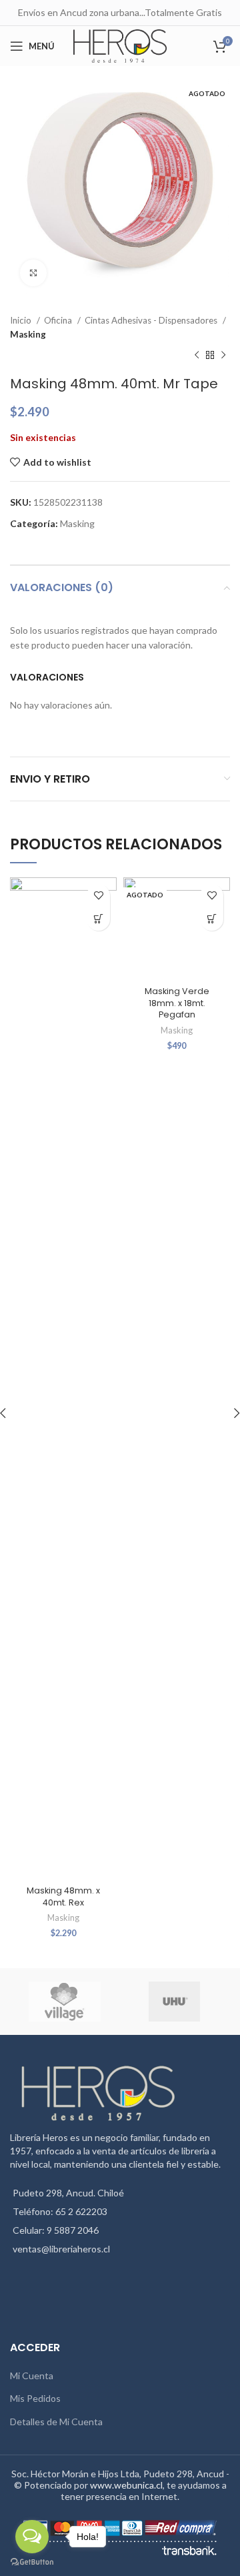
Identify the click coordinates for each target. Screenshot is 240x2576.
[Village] (64, 2002)
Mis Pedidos (35, 2398)
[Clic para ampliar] (33, 273)
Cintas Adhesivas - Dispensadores (152, 320)
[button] (98, 919)
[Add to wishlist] (98, 896)
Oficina (59, 320)
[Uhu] (174, 2002)
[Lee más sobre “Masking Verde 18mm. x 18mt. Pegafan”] (212, 919)
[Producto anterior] (197, 356)
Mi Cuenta (32, 2376)
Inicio (22, 320)
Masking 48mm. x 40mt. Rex (63, 1896)
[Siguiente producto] (223, 356)
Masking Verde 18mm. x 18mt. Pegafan (177, 1003)
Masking (28, 334)
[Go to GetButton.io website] (32, 2562)
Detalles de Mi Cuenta (56, 2422)
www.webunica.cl (126, 2485)
